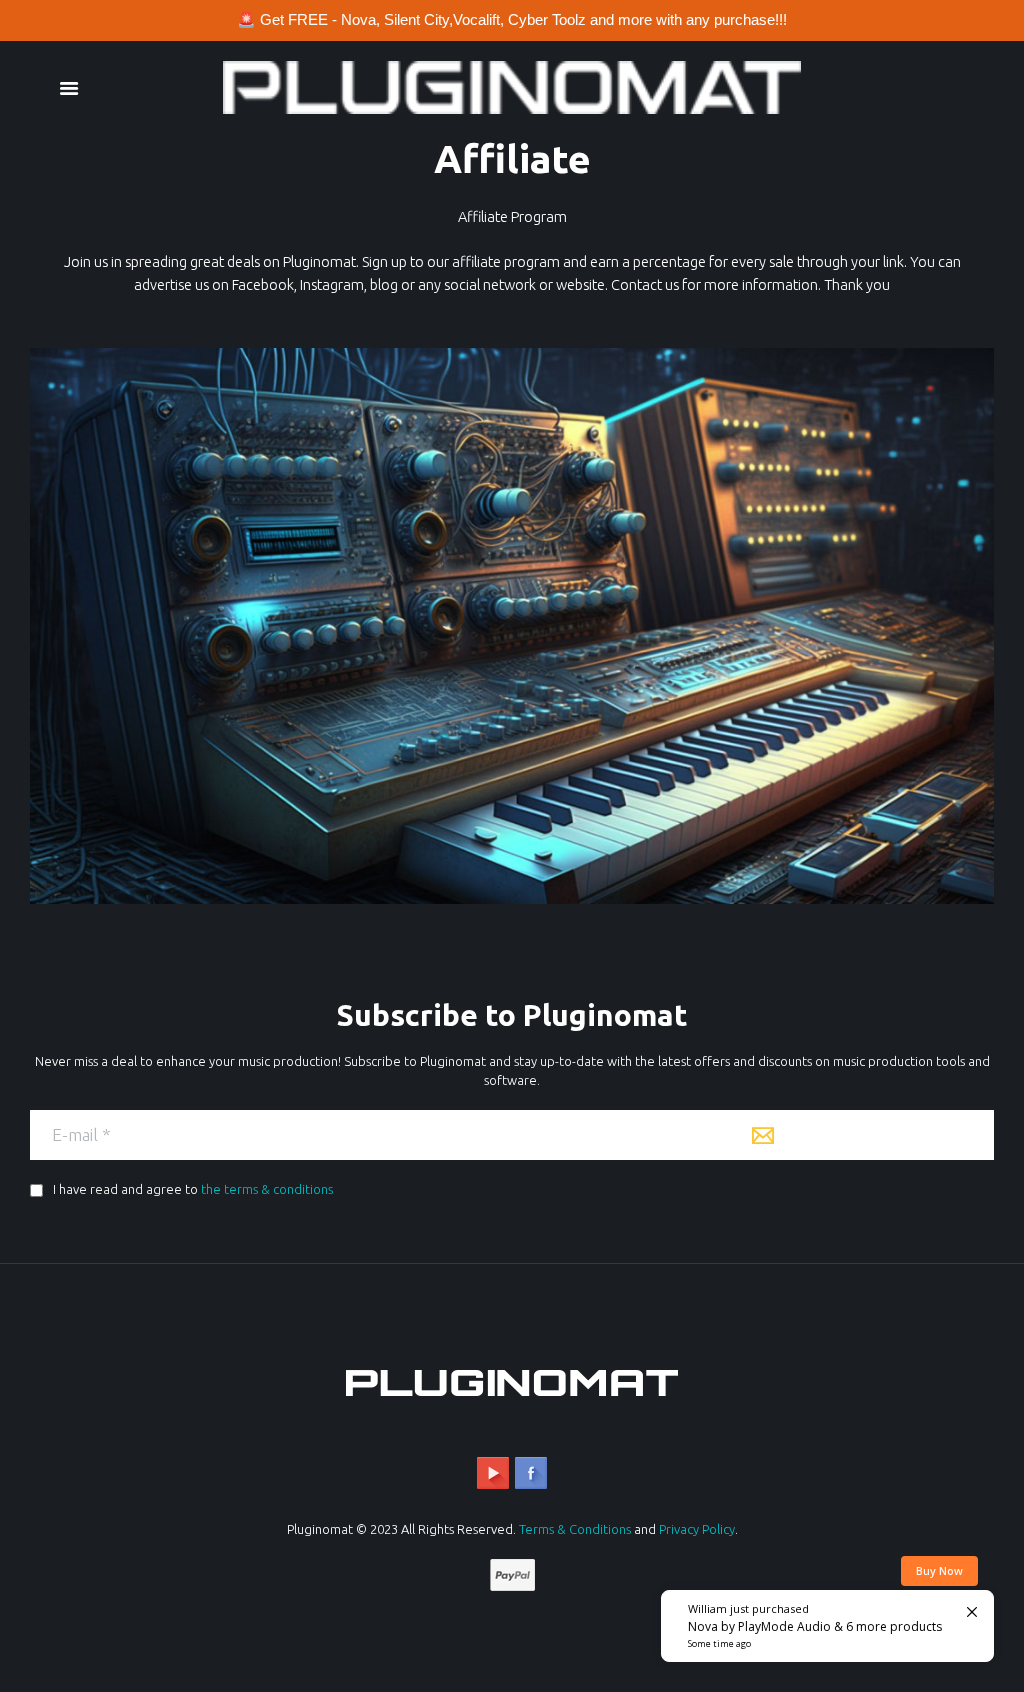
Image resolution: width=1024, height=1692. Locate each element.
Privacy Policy (697, 1529)
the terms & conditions (267, 1189)
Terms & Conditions (575, 1529)
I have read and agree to (191, 1189)
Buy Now (939, 1570)
